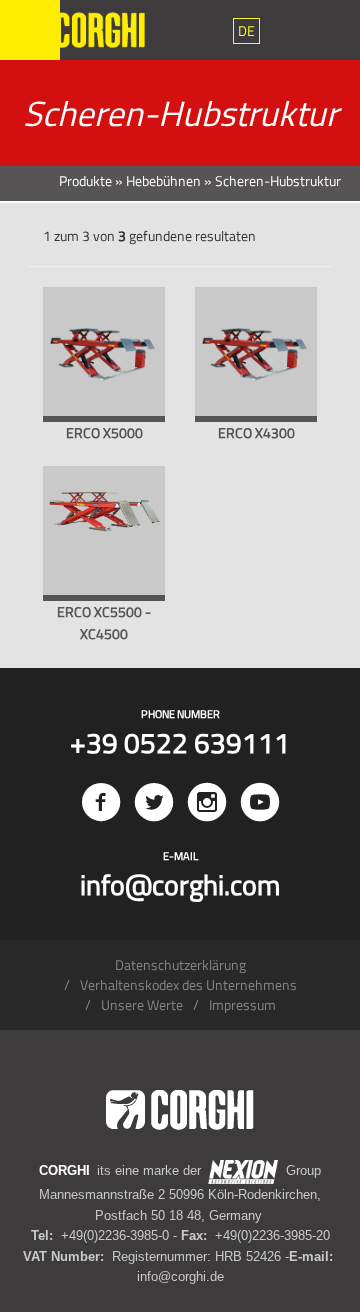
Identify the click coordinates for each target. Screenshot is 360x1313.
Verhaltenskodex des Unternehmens (188, 984)
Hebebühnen (163, 180)
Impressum (242, 1004)
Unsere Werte (142, 1004)
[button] (246, 31)
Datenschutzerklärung (180, 964)
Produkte (85, 180)
